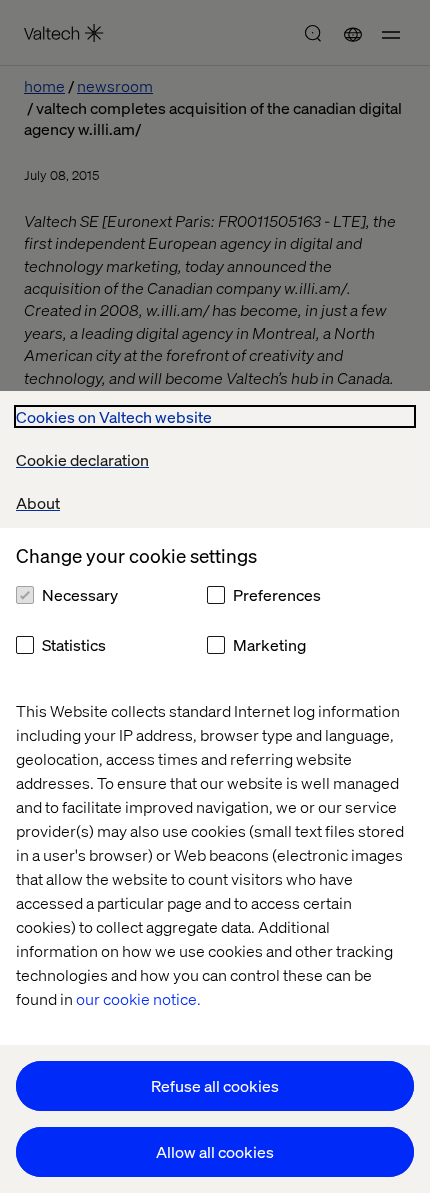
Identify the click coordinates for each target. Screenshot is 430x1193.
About (38, 502)
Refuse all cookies (215, 1085)
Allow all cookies (215, 1151)
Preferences (277, 594)
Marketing (269, 644)
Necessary (80, 594)
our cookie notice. (138, 998)
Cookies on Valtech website (114, 416)
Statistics (74, 644)
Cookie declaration (82, 459)
